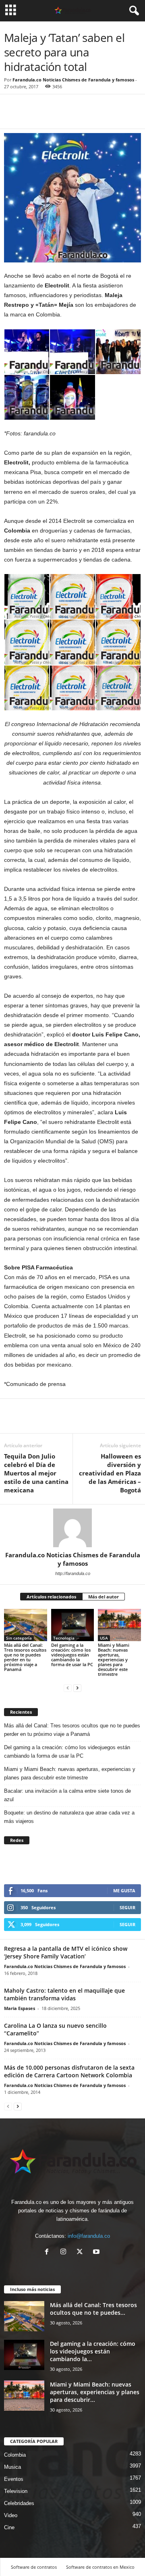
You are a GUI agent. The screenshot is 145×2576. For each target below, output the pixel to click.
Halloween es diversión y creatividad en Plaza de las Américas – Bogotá (110, 1473)
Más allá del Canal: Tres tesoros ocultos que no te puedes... (93, 2309)
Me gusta (124, 1890)
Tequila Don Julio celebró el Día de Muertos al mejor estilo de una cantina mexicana (36, 1473)
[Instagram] (65, 2252)
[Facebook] (12, 117)
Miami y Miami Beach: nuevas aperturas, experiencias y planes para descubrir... (95, 2392)
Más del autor (104, 1597)
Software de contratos (34, 2567)
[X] (82, 2252)
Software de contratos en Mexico (100, 2567)
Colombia (15, 2455)
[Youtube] (97, 2252)
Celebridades (19, 2503)
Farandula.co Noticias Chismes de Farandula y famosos (73, 80)
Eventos (14, 2479)
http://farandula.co (73, 1573)
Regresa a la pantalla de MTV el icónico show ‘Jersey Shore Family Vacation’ (66, 1952)
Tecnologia (64, 1638)
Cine (9, 2527)
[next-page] (77, 1688)
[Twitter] (31, 117)
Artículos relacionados (51, 1597)
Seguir (127, 1907)
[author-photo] (72, 1528)
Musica (12, 2467)
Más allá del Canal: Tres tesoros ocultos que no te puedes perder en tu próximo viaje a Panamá (25, 1657)
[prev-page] (68, 1688)
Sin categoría (19, 1638)
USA (104, 1638)
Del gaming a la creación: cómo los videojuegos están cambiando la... (93, 2351)
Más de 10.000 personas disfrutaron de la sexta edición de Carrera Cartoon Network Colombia (69, 2071)
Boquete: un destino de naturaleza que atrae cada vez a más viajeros (69, 1817)
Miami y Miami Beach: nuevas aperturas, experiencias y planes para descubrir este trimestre (114, 1659)
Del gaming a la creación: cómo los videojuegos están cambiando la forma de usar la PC (72, 1655)
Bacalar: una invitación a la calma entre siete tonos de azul (67, 1795)
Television (16, 2491)
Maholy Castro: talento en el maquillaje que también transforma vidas (64, 1994)
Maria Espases (20, 2008)
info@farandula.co (89, 2236)
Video (11, 2515)
